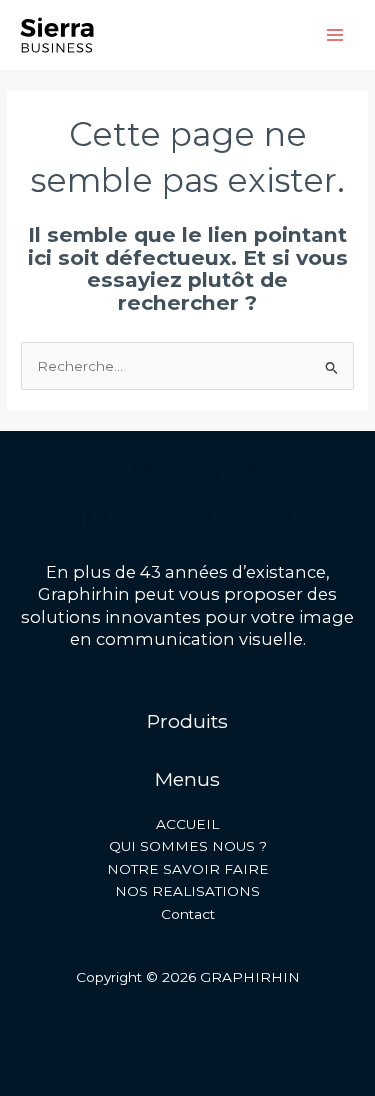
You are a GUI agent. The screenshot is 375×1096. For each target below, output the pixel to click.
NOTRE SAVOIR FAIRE (188, 869)
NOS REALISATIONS (187, 891)
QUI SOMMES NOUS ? (188, 846)
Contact (188, 914)
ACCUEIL (187, 824)
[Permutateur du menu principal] (335, 35)
